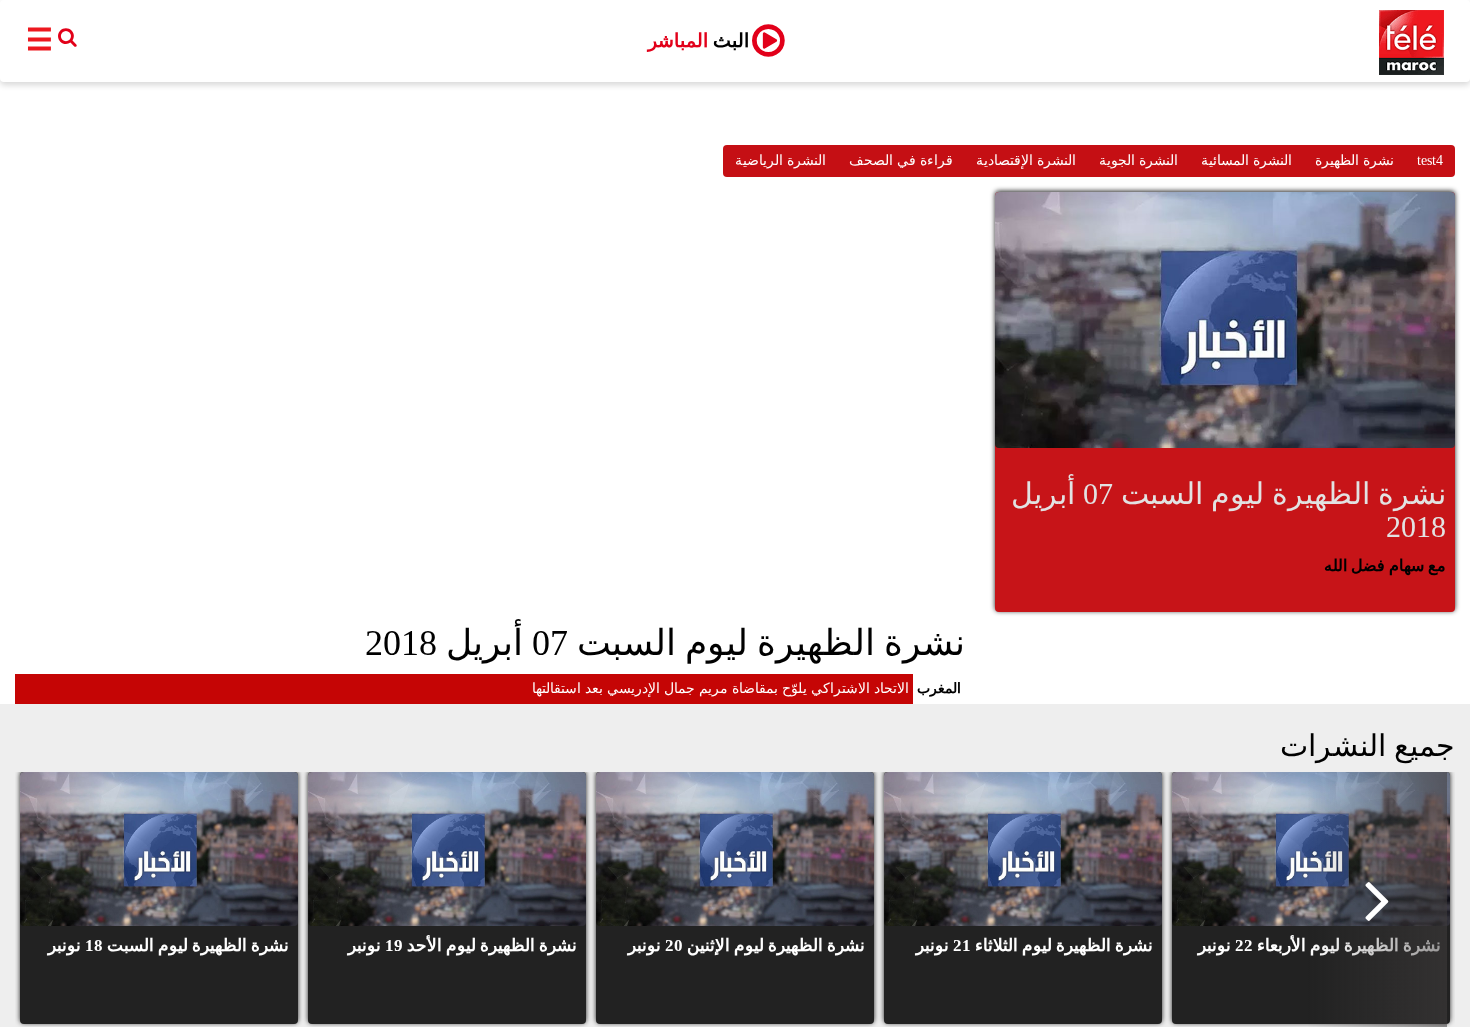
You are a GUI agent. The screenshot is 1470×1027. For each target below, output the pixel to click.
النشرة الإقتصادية (1026, 160)
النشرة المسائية (1246, 160)
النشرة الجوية (1138, 160)
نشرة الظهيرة (1354, 160)
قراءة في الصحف (901, 160)
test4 (1430, 160)
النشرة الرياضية (780, 160)
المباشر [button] (698, 40)
